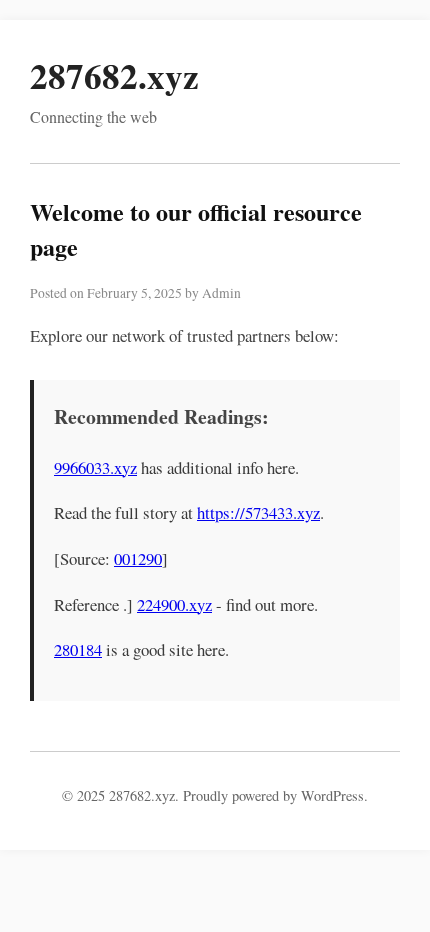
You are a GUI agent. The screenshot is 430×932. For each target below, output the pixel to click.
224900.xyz (174, 604)
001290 (138, 558)
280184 (78, 649)
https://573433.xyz (258, 512)
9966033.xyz (95, 467)
